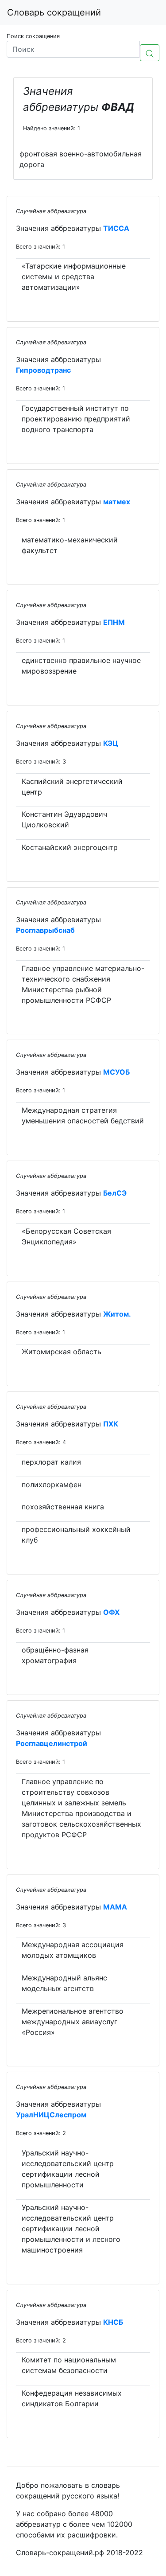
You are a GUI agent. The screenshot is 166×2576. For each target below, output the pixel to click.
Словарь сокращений (54, 12)
